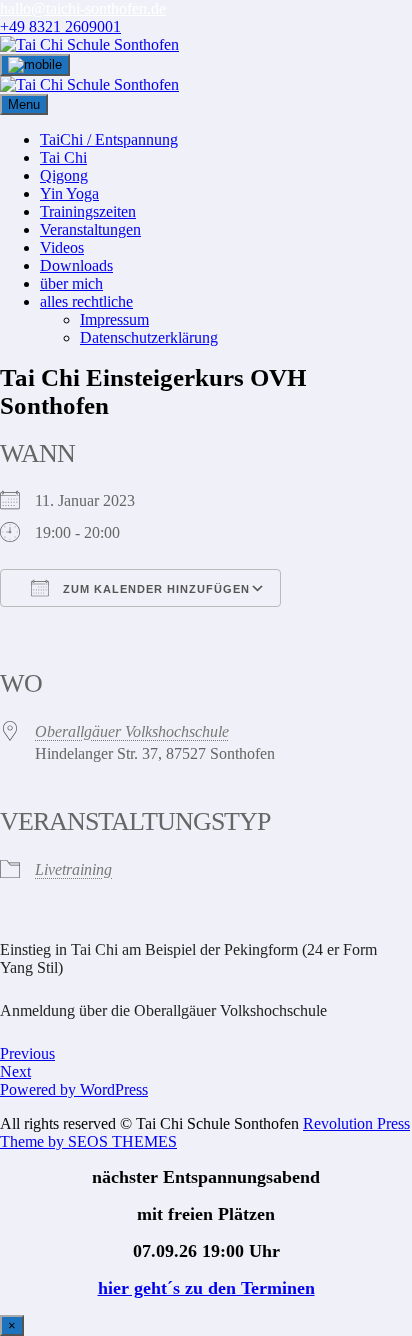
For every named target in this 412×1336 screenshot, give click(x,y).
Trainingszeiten (88, 211)
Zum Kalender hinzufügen (154, 589)
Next (15, 1071)
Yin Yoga (69, 193)
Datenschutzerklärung (149, 337)
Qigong (64, 175)
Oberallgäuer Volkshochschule (132, 731)
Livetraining (73, 869)
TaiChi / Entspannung (109, 139)
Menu (24, 104)
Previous (27, 1053)
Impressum (114, 319)
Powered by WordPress (74, 1089)
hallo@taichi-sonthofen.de (83, 8)
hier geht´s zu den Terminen (206, 1288)
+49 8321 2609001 (60, 26)
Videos (62, 247)
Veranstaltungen (90, 229)
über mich (71, 283)
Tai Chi (63, 157)
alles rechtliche (86, 301)
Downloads (76, 265)
